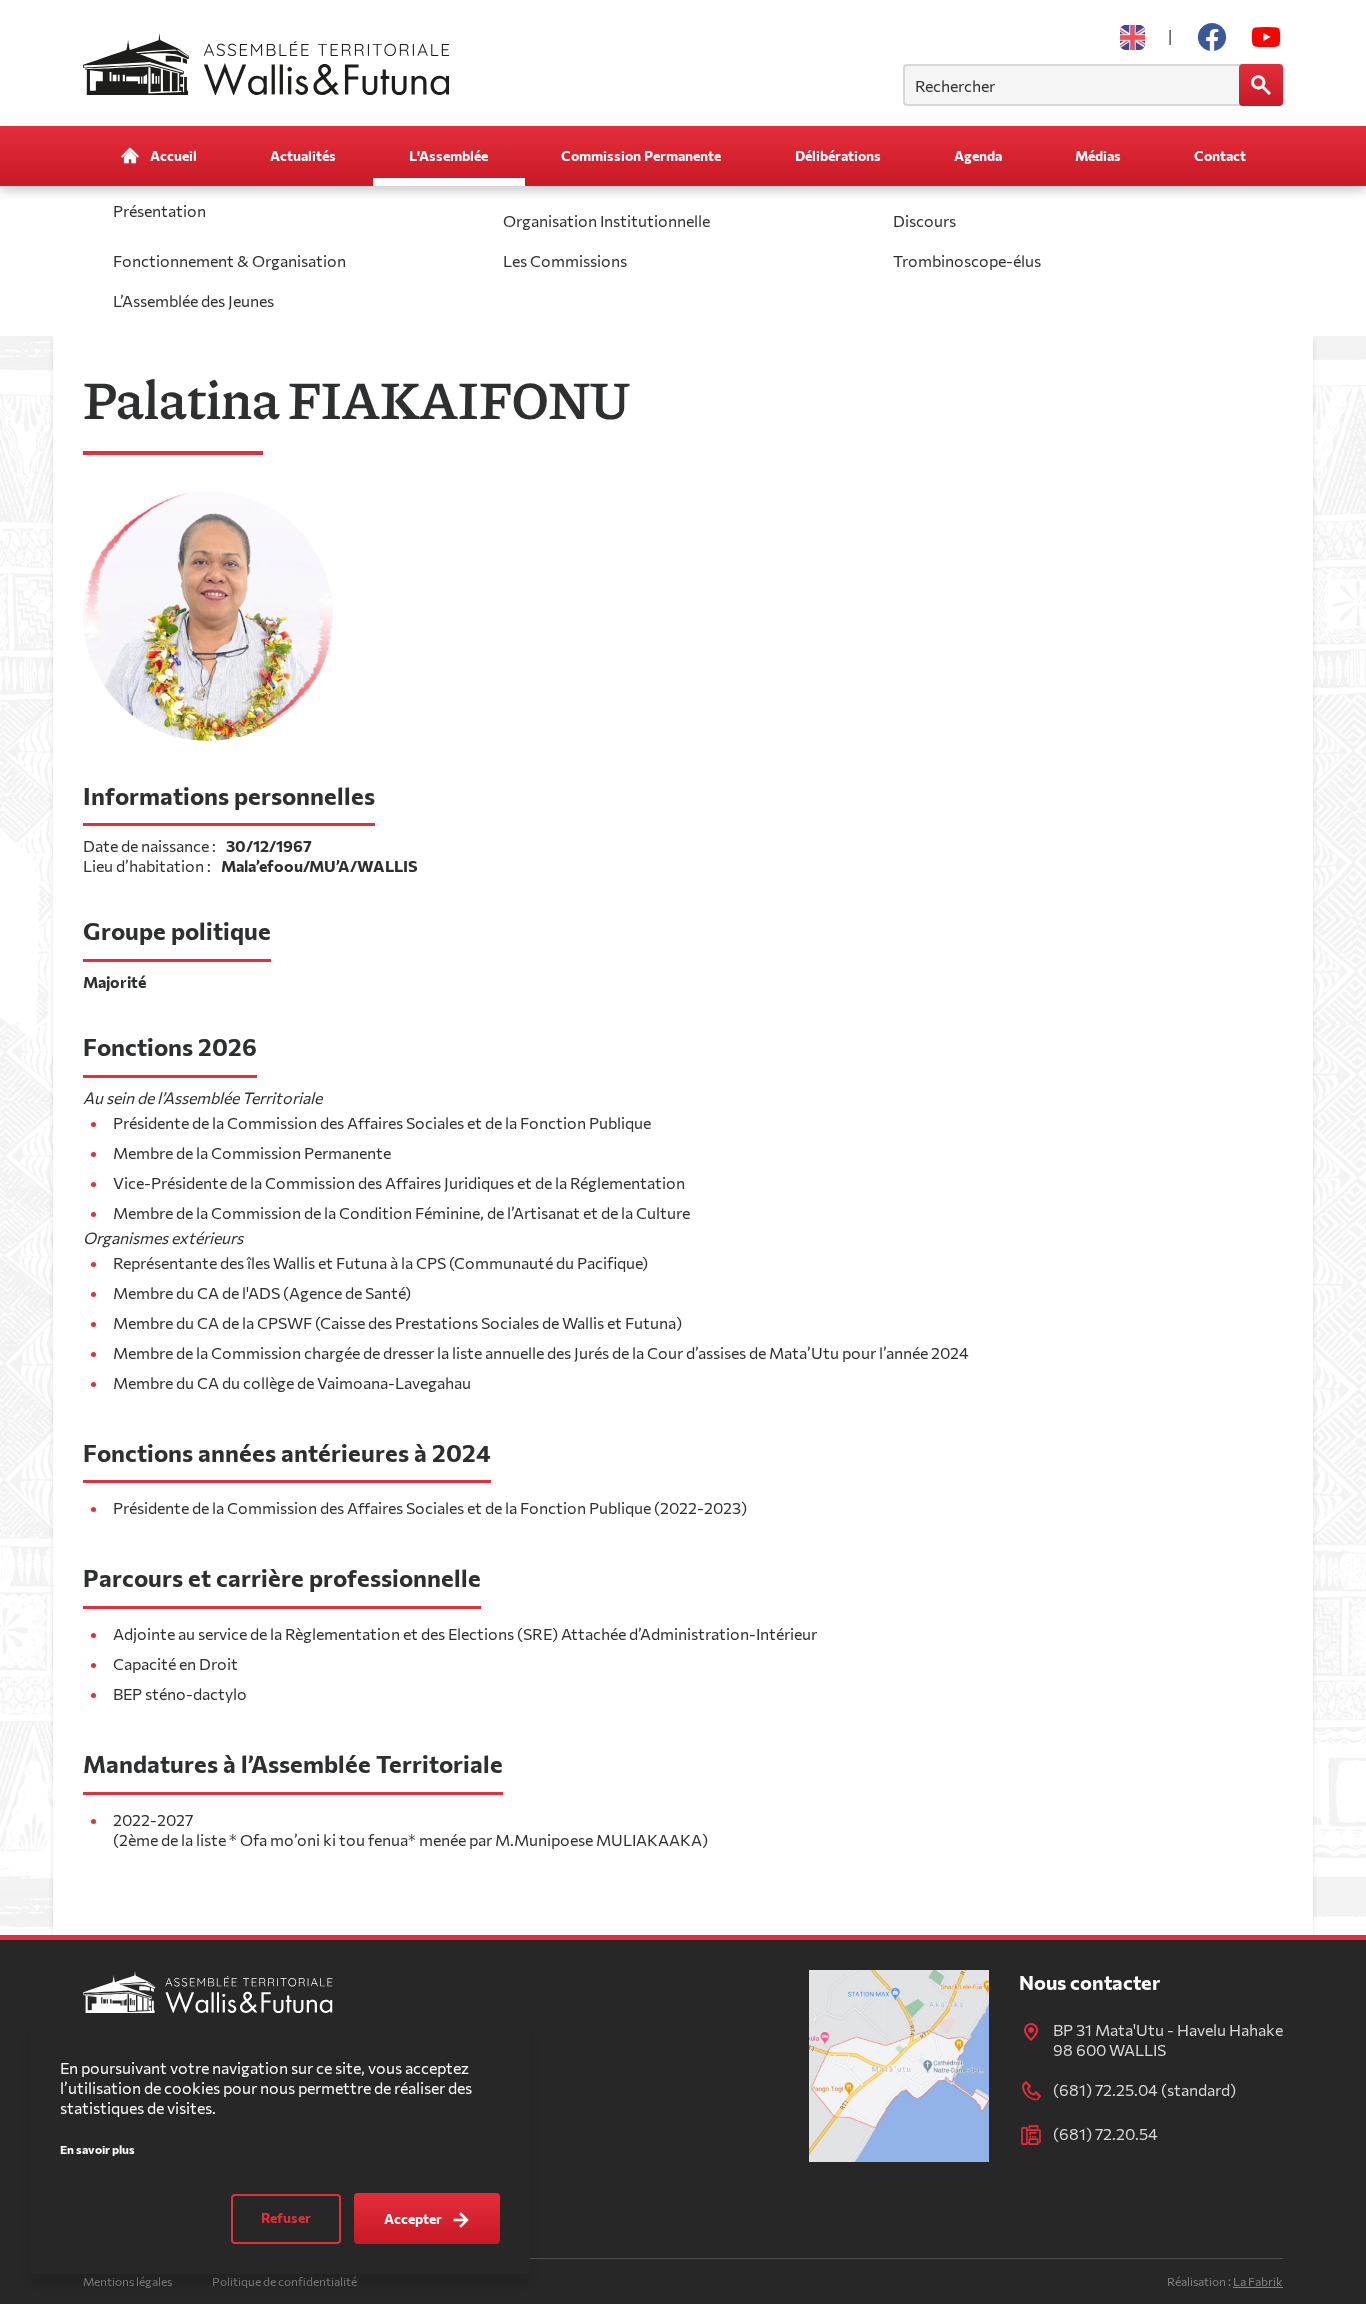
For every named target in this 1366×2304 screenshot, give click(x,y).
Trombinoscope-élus (967, 260)
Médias (1098, 155)
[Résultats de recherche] (1261, 85)
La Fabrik (1258, 2281)
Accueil (173, 155)
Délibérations (838, 155)
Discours (924, 220)
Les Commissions (565, 260)
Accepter (413, 2218)
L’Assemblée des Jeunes (193, 300)
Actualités (303, 155)
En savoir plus (97, 2150)
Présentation (159, 210)
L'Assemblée (448, 155)
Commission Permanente (641, 155)
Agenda (978, 155)
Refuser (286, 2218)
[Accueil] (271, 63)
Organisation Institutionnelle (606, 220)
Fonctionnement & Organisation (229, 260)
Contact (1220, 155)
